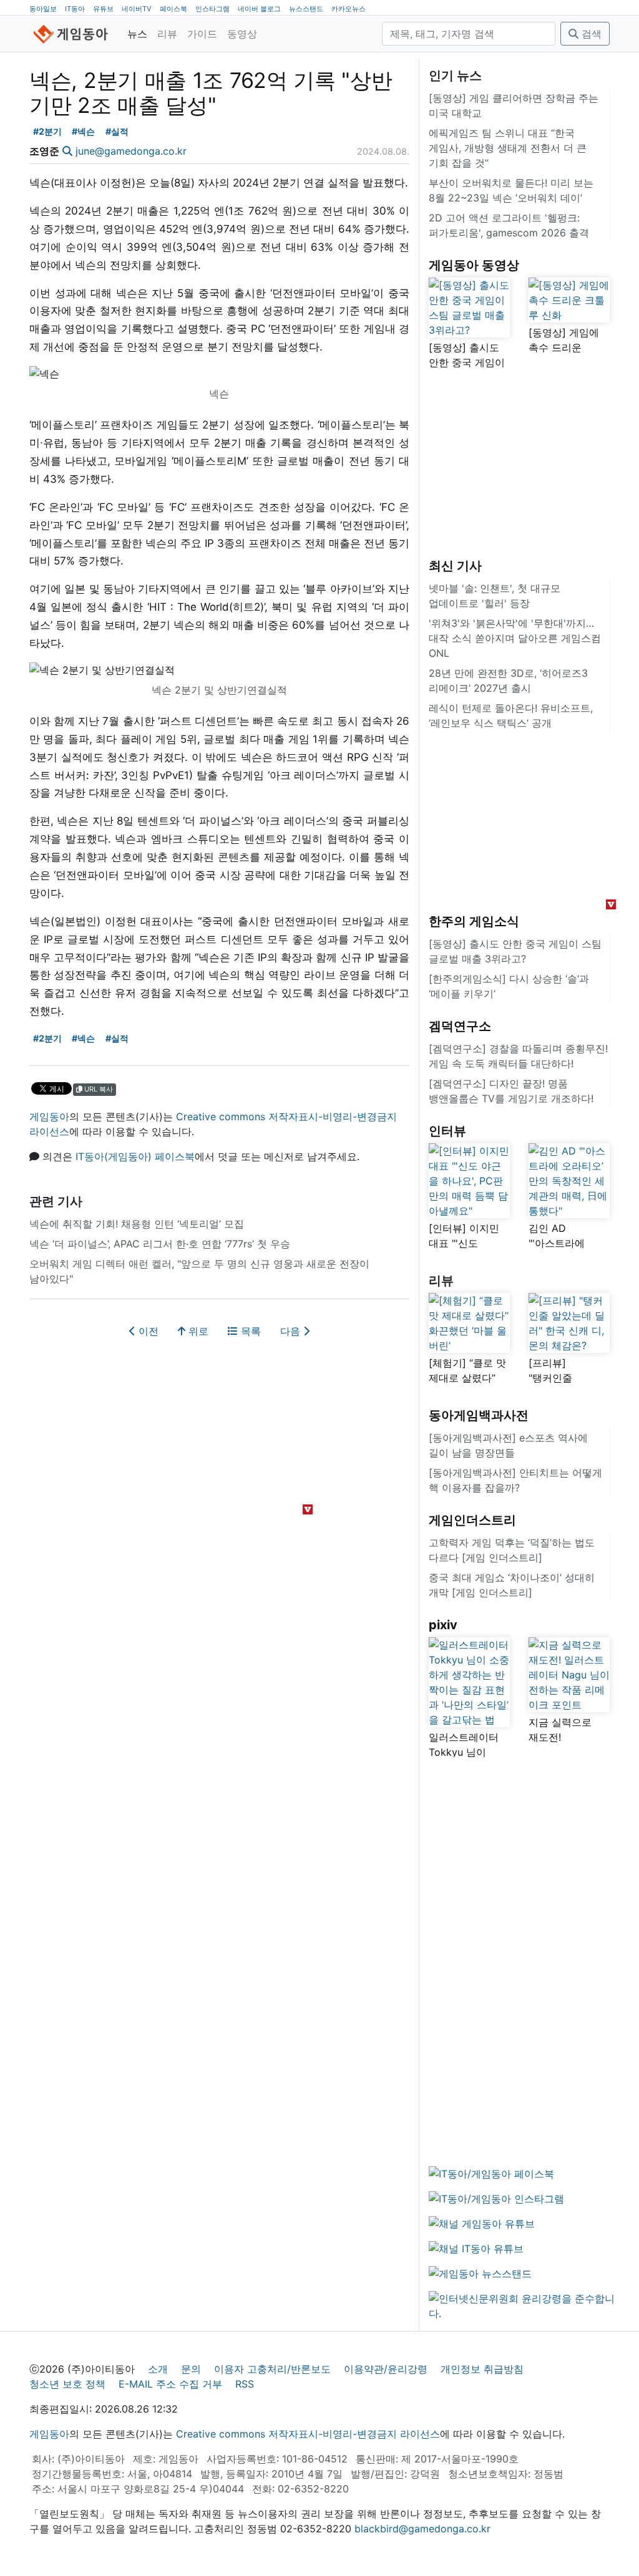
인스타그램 (212, 9)
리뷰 (167, 34)
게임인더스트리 (472, 1520)
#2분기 (47, 131)
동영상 (242, 34)
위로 (197, 1331)
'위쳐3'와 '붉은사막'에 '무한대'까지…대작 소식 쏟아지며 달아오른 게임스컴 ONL (515, 638)
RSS (245, 2384)
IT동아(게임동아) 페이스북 (135, 1156)
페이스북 (173, 9)
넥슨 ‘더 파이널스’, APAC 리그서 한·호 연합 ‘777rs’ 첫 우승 (160, 1244)
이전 (147, 1331)
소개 (158, 2369)
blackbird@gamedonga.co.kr (422, 2529)
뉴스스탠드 (306, 9)
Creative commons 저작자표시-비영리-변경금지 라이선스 (308, 2434)
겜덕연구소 (460, 1026)
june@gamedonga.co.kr (131, 151)
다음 (292, 1331)
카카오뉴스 (349, 9)
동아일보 (43, 9)
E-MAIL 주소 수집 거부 (170, 2384)
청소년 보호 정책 (67, 2384)
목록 (249, 1331)
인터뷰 (447, 1131)
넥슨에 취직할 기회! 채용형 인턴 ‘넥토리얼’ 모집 (137, 1224)
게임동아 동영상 (474, 265)
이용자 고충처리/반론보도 (272, 2369)
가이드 (202, 34)
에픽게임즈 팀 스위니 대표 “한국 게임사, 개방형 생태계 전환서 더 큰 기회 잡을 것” (508, 148)
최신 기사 (455, 566)
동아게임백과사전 (479, 1415)
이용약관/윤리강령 (386, 2369)
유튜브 (103, 9)
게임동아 (49, 1116)
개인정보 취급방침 (482, 2369)
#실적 (117, 131)
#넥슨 (83, 131)
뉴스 (137, 34)
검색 (590, 34)
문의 (191, 2369)
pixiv (443, 1625)
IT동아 (75, 9)
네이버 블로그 (259, 9)
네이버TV (137, 9)
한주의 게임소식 (474, 921)
